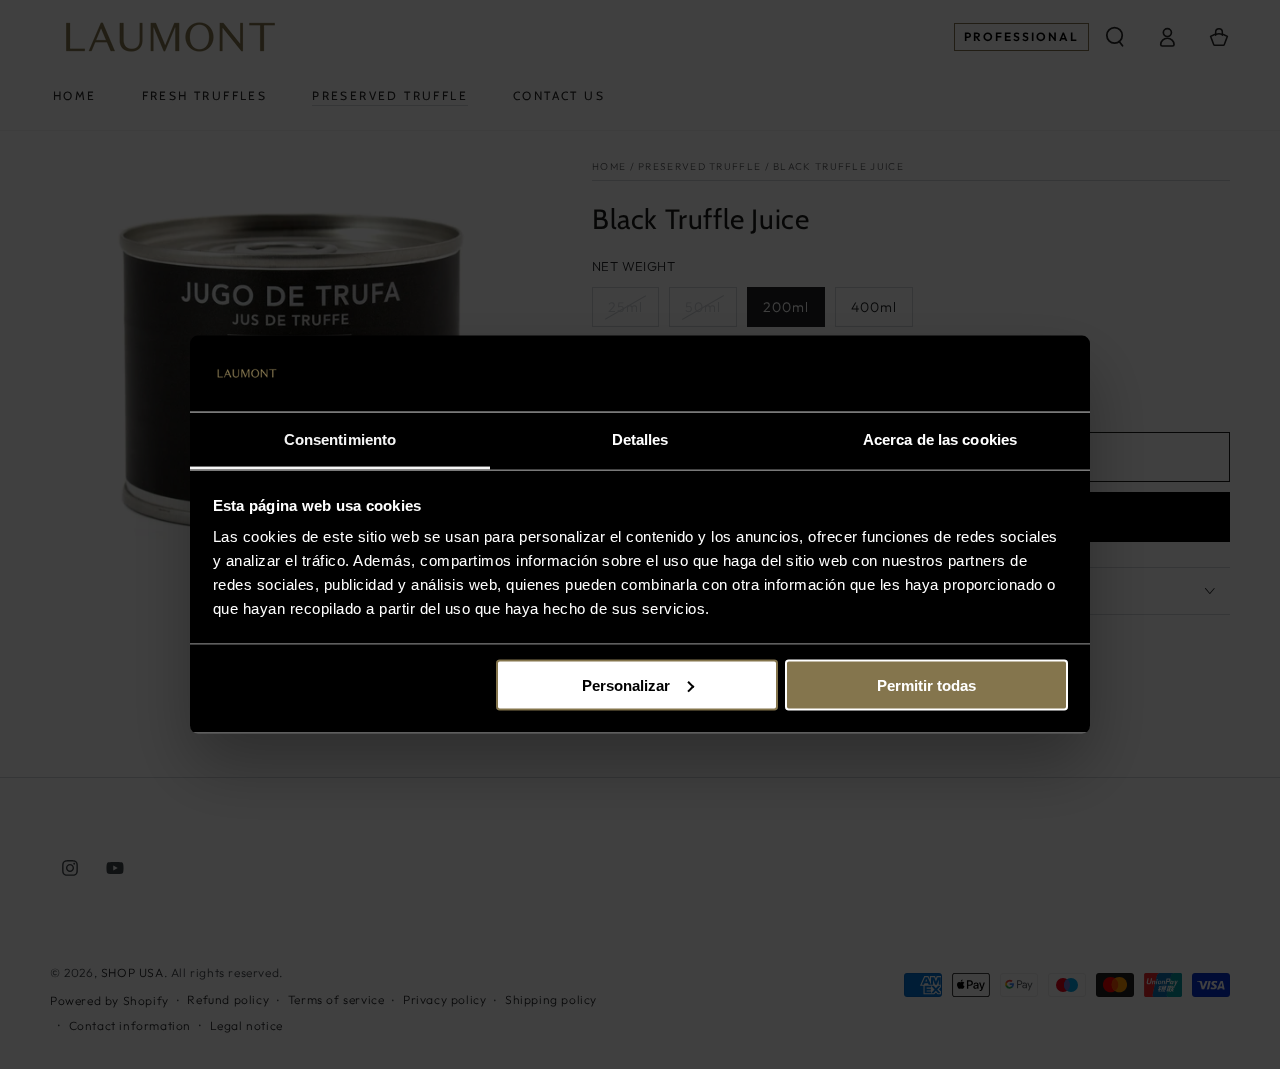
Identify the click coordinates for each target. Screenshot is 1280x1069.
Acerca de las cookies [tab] (940, 439)
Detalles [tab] (640, 439)
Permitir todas (926, 684)
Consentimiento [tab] (340, 439)
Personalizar (626, 684)
